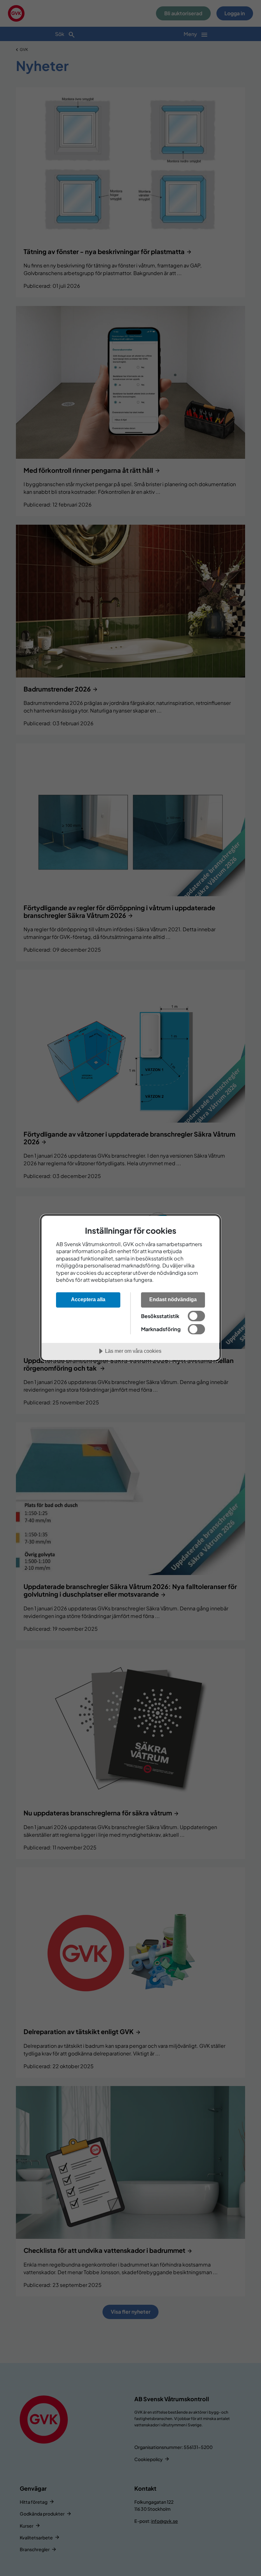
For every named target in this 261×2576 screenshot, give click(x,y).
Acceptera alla (88, 1299)
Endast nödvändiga (173, 1299)
